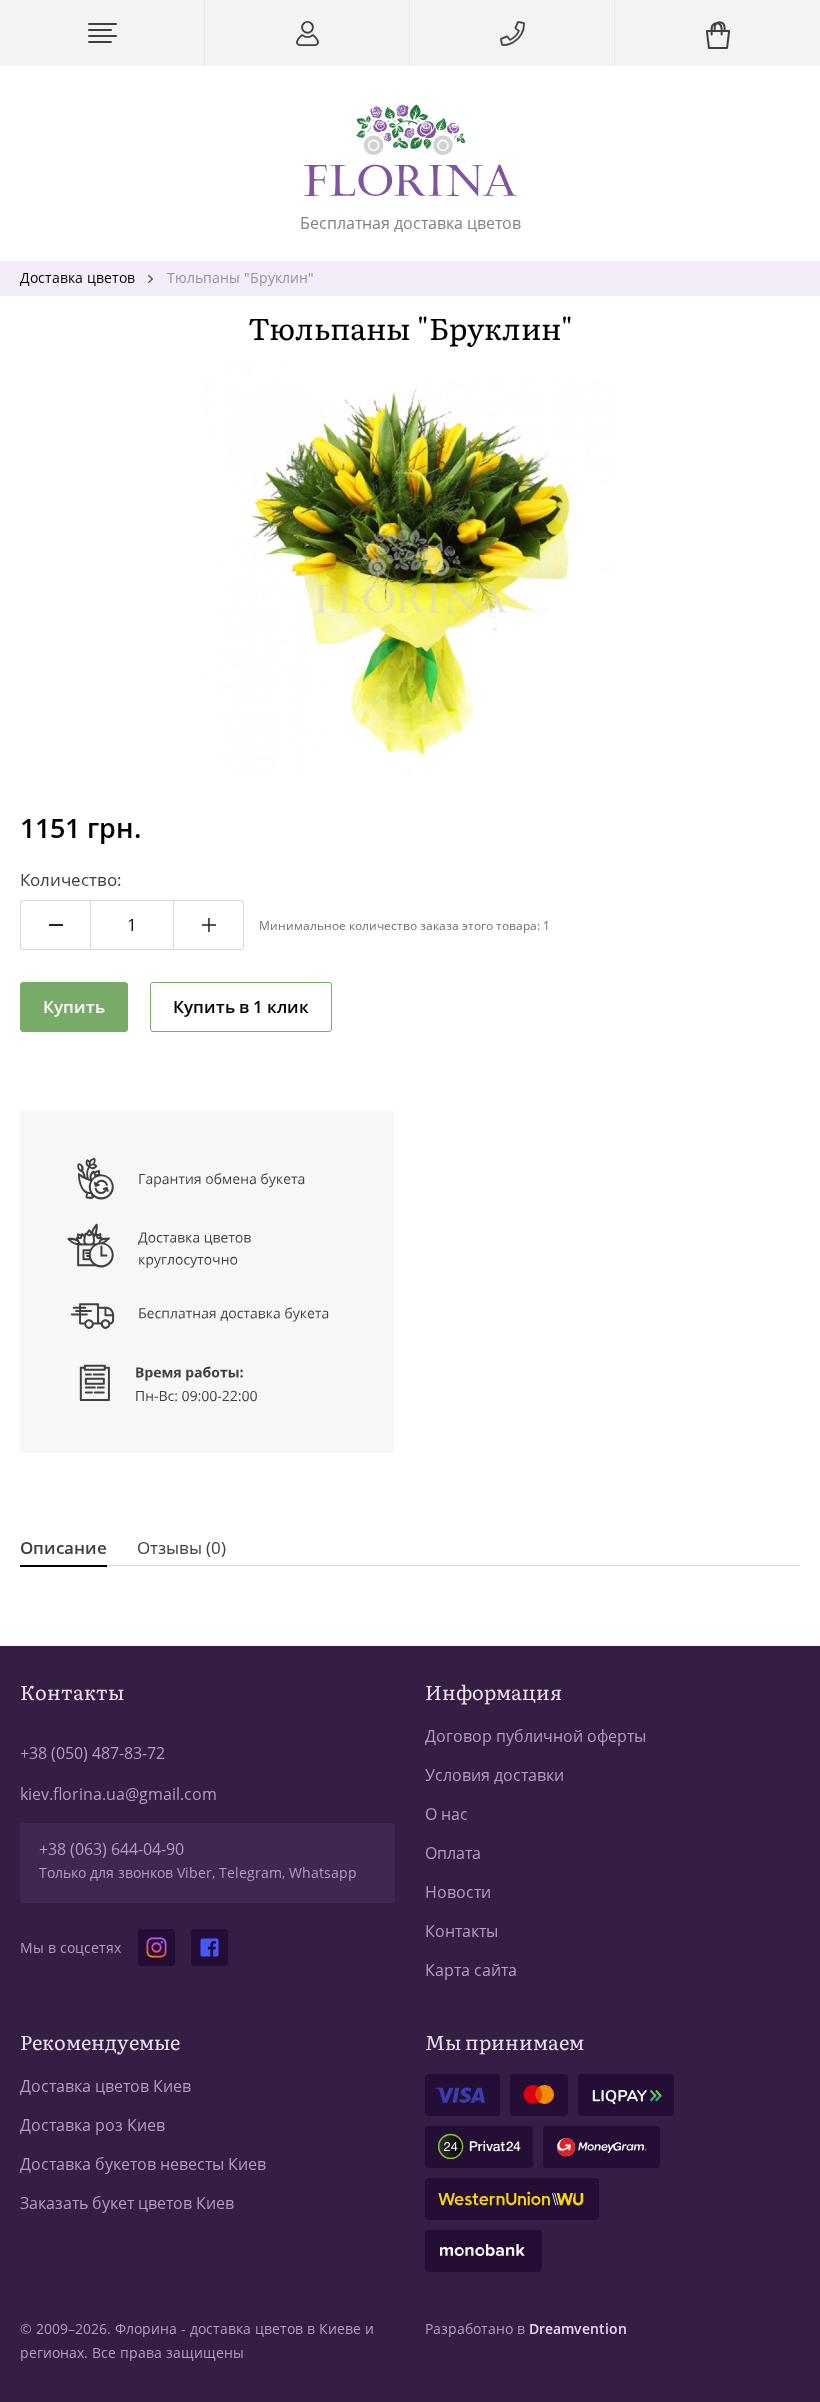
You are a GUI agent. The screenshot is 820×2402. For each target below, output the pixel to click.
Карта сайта (471, 1970)
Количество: (71, 879)
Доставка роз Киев (92, 2125)
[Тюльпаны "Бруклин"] (410, 571)
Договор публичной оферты (535, 1736)
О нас (446, 1814)
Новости (458, 1892)
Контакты (461, 1931)
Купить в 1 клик (241, 1006)
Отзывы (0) (181, 1548)
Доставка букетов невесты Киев (143, 2164)
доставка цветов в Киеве (275, 2328)
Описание (63, 1548)
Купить (74, 1006)
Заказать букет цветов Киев (127, 2203)
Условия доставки (494, 1775)
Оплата (453, 1853)
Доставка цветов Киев (105, 2086)
